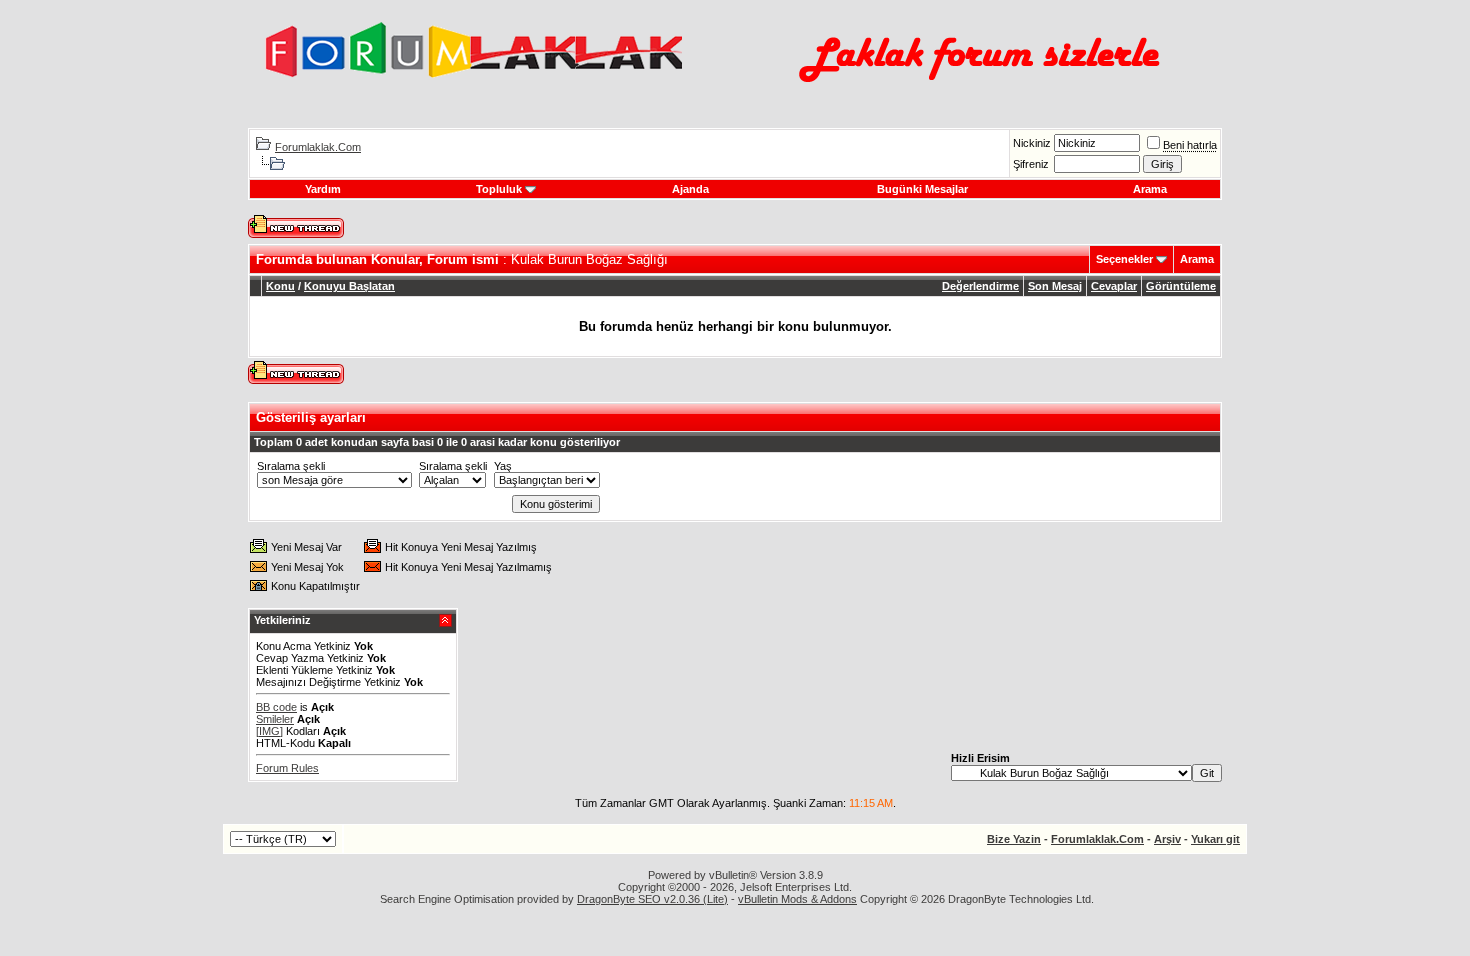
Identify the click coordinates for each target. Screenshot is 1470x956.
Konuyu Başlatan (349, 286)
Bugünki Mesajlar (922, 189)
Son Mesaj (1055, 286)
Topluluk (499, 189)
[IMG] (269, 731)
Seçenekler (1124, 259)
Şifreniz (1031, 164)
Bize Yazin (1014, 839)
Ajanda (690, 189)
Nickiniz (1032, 143)
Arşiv (1167, 839)
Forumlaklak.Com (318, 147)
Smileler (275, 719)
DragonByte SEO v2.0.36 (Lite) (652, 899)
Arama (1150, 189)
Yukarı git (1215, 839)
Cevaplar (1114, 286)
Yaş (503, 466)
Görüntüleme (1181, 286)
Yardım (323, 189)
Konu (280, 286)
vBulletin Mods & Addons (797, 899)
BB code (276, 707)
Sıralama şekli (291, 466)
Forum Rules (287, 768)
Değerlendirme (980, 286)
